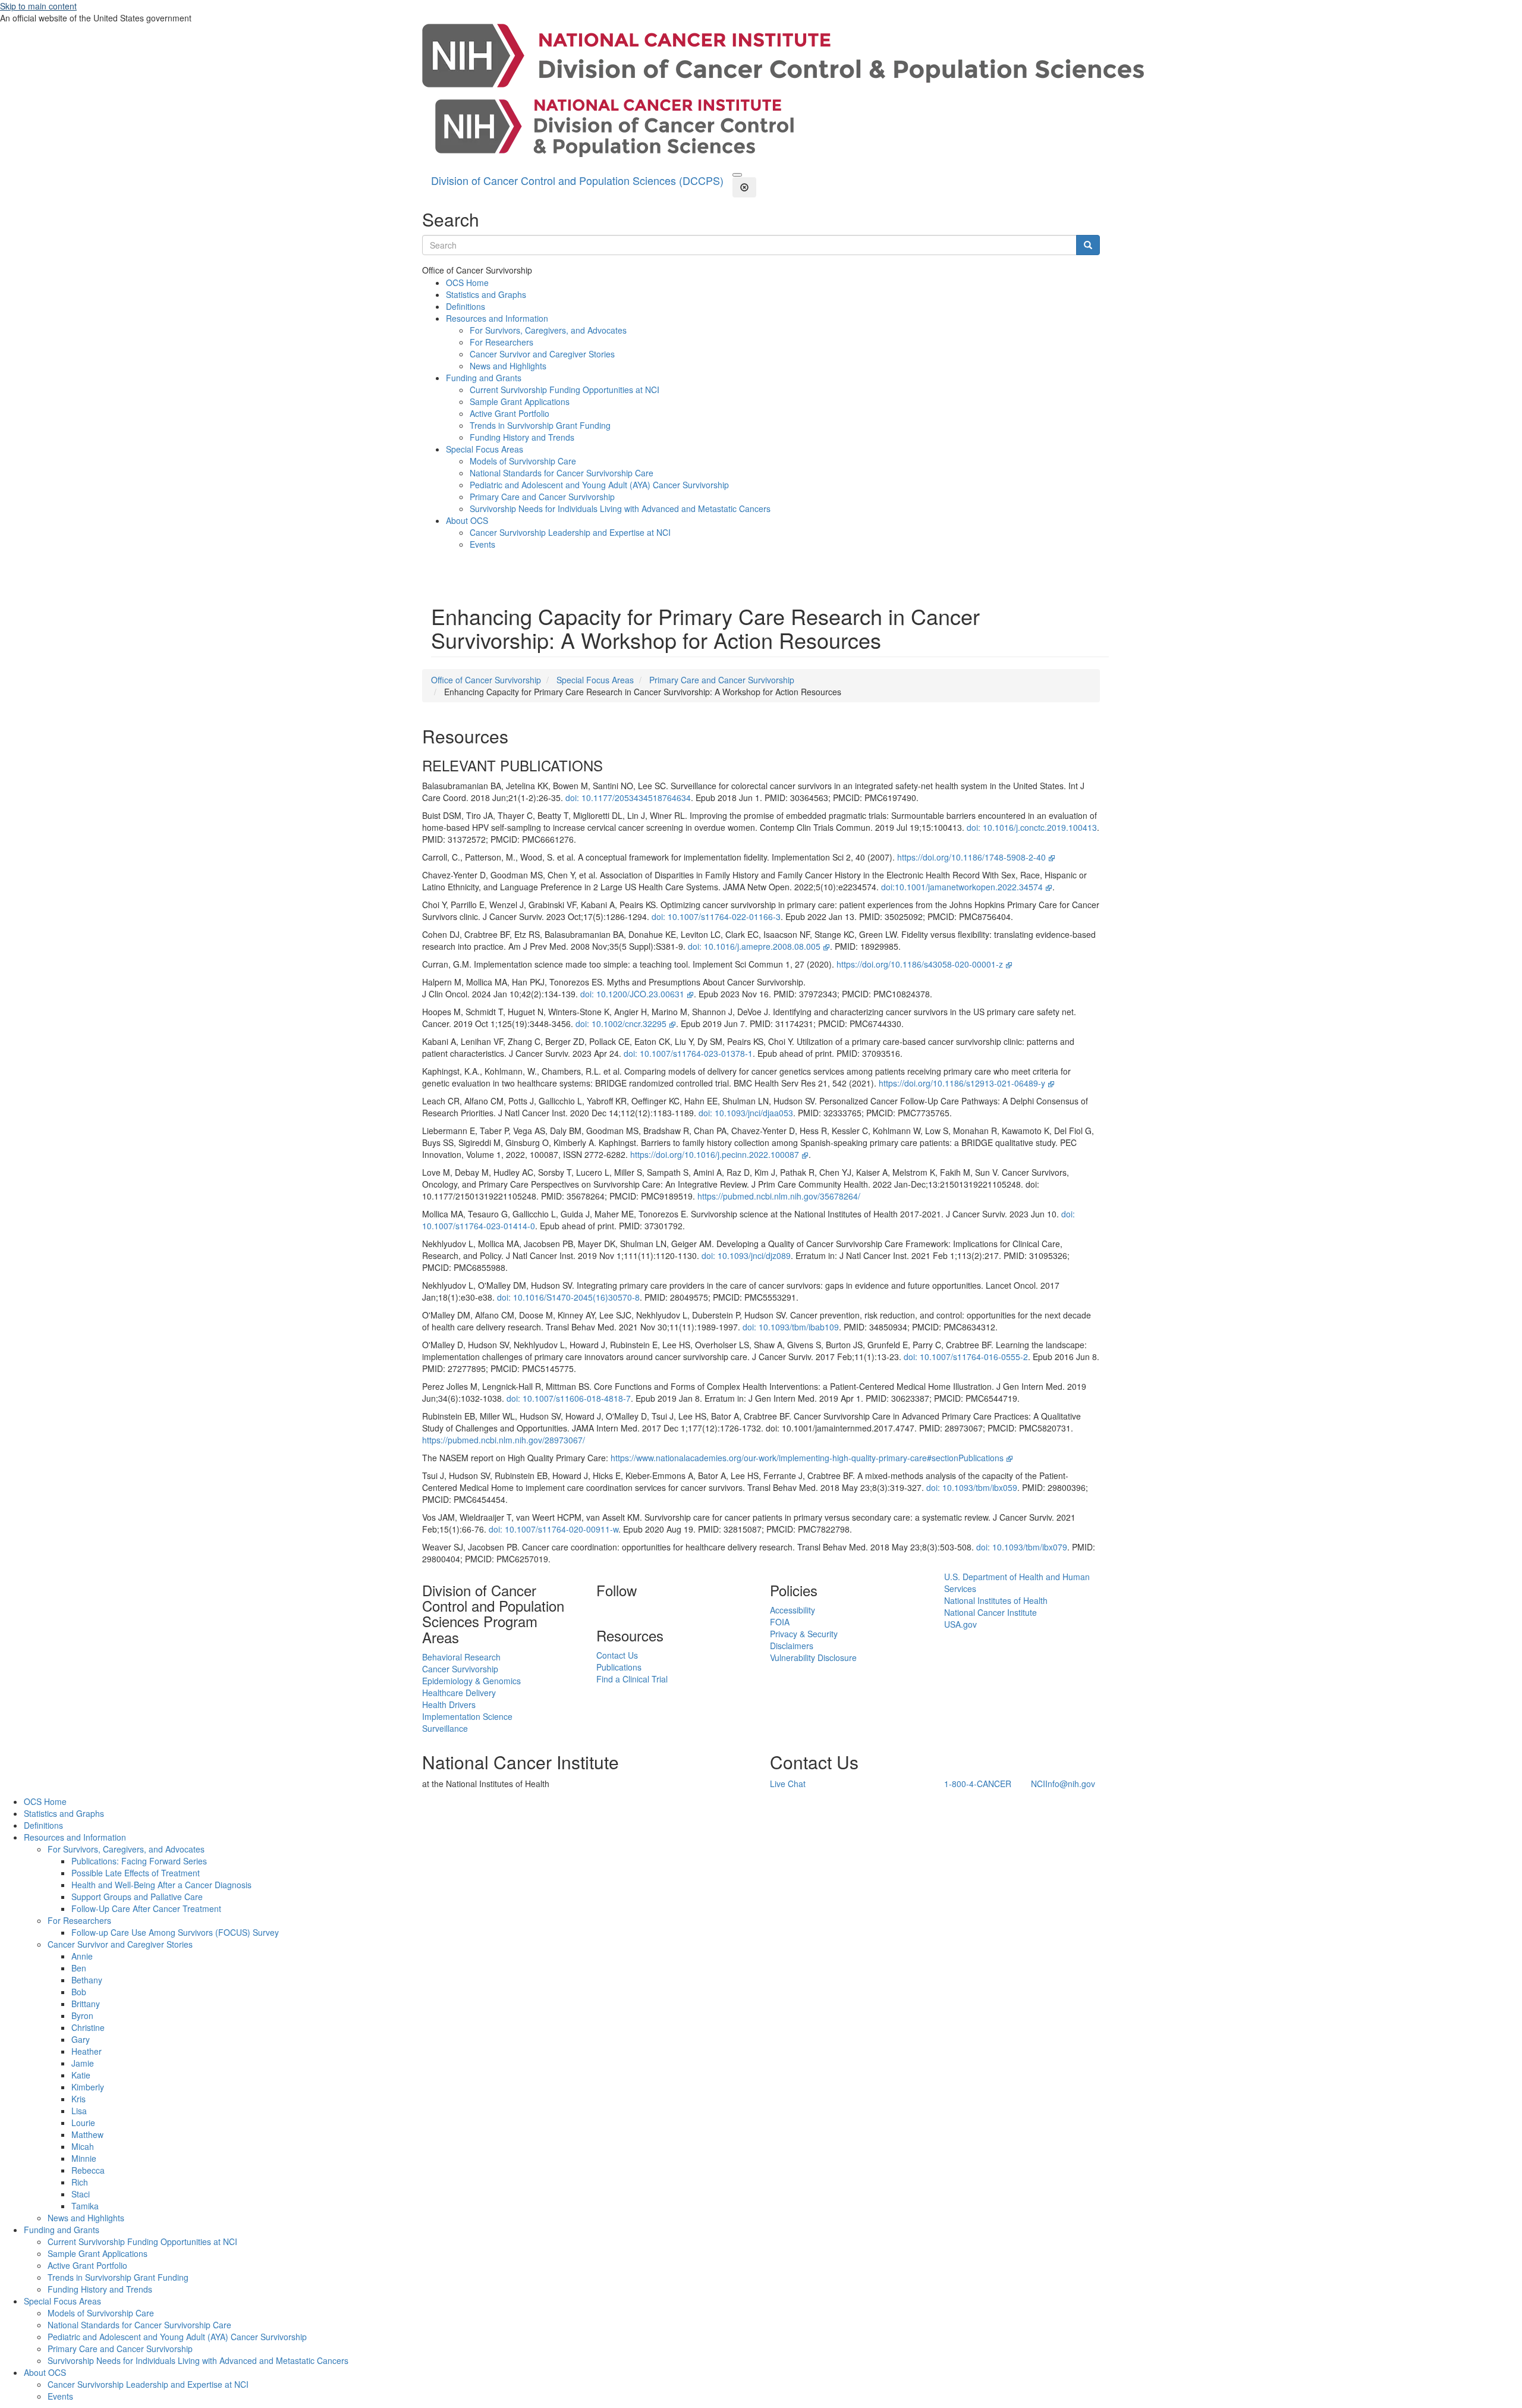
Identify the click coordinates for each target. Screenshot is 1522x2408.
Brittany (86, 2004)
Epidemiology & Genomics (471, 1681)
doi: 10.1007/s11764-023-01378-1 (688, 1053)
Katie (81, 2075)
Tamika (85, 2206)
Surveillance (445, 1728)
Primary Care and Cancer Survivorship (542, 497)
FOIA (780, 1622)
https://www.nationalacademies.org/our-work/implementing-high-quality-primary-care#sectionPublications (807, 1458)
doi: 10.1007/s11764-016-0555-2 (966, 1357)
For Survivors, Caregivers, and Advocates (548, 330)
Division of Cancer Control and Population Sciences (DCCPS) (577, 180)
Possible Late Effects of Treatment (136, 1873)
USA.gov (960, 1624)
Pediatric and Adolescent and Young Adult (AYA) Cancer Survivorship (599, 485)
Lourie (83, 2123)
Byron (82, 2015)
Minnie (84, 2158)
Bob (79, 1992)
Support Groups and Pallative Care (137, 1897)
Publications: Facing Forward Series (139, 1861)
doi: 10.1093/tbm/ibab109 (791, 1327)
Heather (87, 2051)
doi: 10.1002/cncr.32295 (621, 1024)
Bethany (87, 1980)
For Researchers (501, 342)
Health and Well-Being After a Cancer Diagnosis (161, 1885)
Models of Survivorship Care (523, 461)
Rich (80, 2182)
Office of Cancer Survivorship (486, 680)
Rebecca (88, 2170)
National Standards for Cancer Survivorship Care (562, 473)
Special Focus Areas (485, 449)
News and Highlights (508, 366)
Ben (79, 1968)
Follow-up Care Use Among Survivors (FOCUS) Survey (175, 1932)
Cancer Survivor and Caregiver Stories (542, 354)
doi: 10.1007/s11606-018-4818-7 (569, 1398)
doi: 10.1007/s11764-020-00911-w (554, 1529)
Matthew (87, 2134)
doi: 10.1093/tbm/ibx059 (972, 1487)
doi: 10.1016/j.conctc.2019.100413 (1032, 827)
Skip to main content (38, 6)
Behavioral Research (461, 1657)
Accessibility (793, 1610)
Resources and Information (497, 318)
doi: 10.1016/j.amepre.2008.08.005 (754, 946)
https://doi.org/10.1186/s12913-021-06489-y (962, 1083)
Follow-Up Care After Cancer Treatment (146, 1908)
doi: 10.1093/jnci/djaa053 (746, 1113)
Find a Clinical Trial (632, 1679)
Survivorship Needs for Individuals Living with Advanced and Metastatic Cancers (620, 508)
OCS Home (467, 282)
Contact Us (617, 1655)
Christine (88, 2027)
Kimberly (88, 2087)
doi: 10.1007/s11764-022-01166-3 (716, 916)
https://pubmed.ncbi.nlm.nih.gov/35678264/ (779, 1196)
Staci (81, 2194)
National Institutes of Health (996, 1600)
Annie (82, 1956)
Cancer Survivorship (460, 1669)
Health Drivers (449, 1704)
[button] (737, 175)
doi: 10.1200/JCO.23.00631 (632, 994)
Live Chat (788, 1784)
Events (482, 544)
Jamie (83, 2063)
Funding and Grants (484, 378)
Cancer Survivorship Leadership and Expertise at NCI (570, 532)
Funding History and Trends (522, 437)
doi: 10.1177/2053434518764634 (628, 798)
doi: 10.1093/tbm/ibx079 (1022, 1547)
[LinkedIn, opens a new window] (598, 1610)
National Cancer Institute (990, 1612)
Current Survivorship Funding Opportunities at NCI (565, 390)
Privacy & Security (804, 1634)
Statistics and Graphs (486, 294)
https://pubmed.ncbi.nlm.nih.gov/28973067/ (504, 1440)
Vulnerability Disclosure (813, 1657)
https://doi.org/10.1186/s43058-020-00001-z (920, 964)
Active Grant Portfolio (510, 413)
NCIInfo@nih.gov (1063, 1784)
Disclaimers (792, 1646)
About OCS (467, 520)
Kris (78, 2099)
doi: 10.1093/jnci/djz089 (746, 1255)
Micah (83, 2146)
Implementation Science (467, 1716)
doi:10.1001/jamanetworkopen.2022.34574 (962, 887)
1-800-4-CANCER (978, 1784)
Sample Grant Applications (520, 401)
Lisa (79, 2111)
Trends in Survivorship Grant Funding (540, 425)
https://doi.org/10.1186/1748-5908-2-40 (971, 857)
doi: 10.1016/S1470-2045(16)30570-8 (568, 1297)
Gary (81, 2039)
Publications (619, 1667)
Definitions (466, 306)
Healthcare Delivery (459, 1693)
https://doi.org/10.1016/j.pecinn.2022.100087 (715, 1154)
